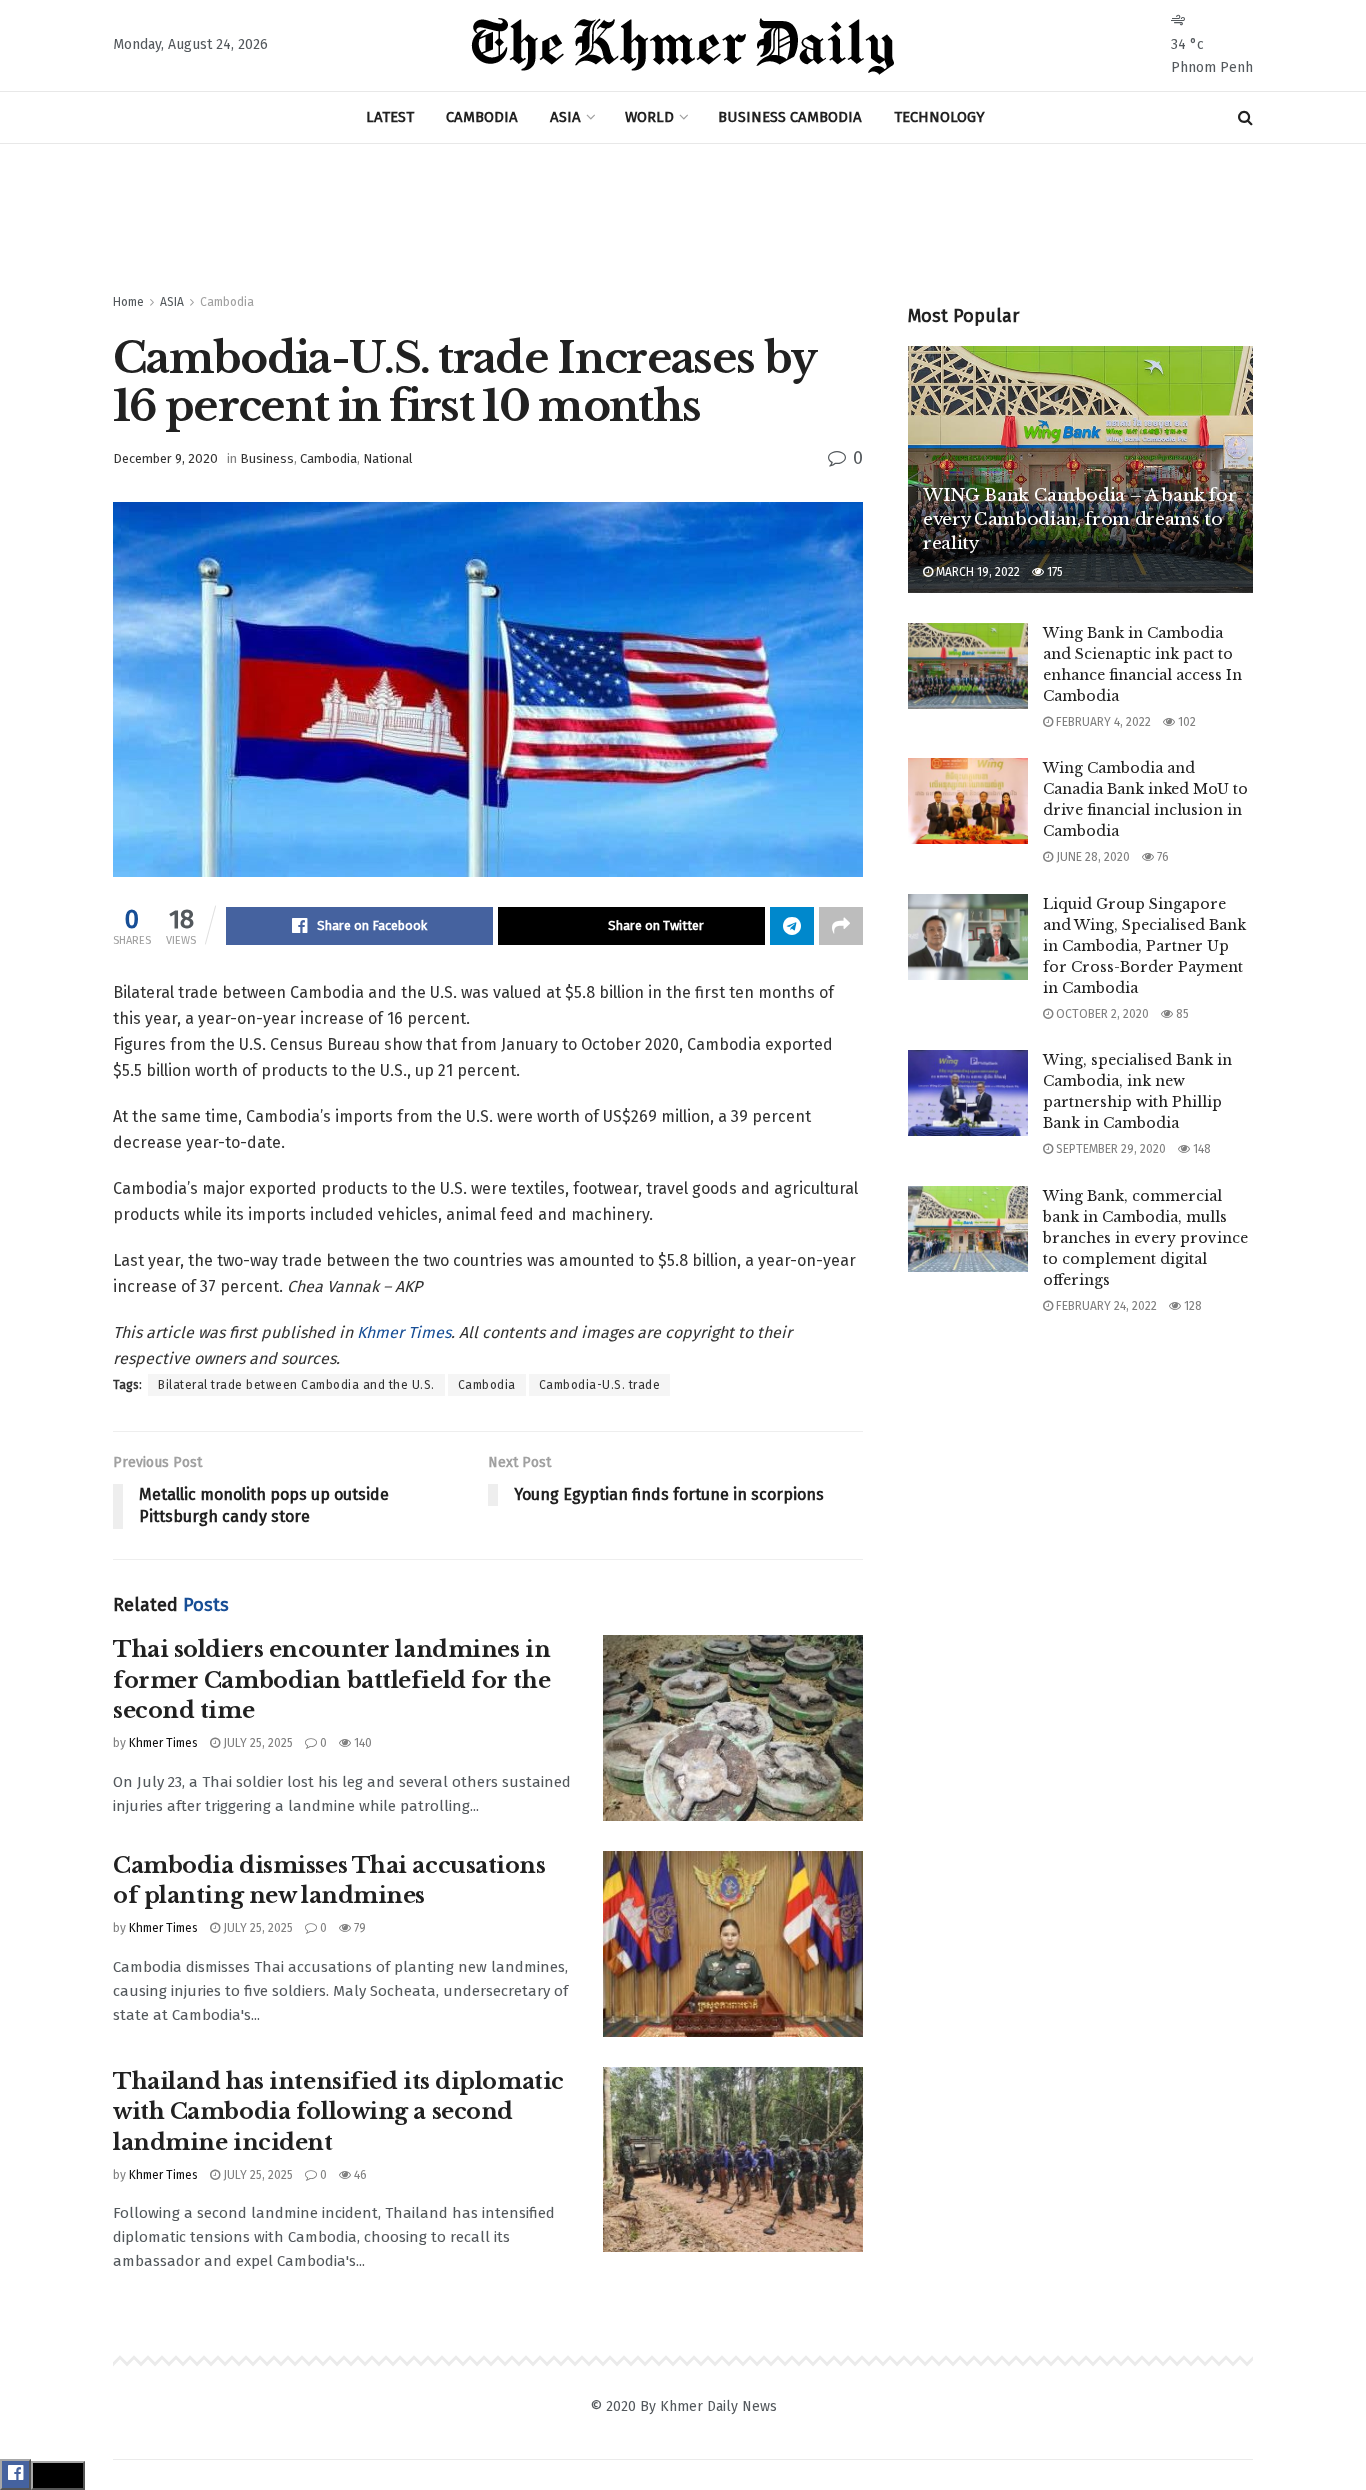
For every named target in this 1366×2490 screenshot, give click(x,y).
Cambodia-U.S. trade (600, 1385)
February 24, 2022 (1105, 1306)
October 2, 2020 (1101, 1014)
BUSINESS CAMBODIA (790, 117)
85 (1181, 1014)
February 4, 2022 (1102, 722)
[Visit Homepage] (683, 46)
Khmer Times (404, 1332)
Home (128, 302)
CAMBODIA (482, 117)
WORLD (649, 117)
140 (361, 1743)
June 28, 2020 (1091, 857)
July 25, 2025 (256, 1743)
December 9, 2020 (165, 458)
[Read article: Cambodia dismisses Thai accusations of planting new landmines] (733, 1944)
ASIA (565, 117)
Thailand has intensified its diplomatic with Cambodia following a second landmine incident (338, 2112)
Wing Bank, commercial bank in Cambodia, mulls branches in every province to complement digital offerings (1145, 1238)
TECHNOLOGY (939, 117)
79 (358, 1928)
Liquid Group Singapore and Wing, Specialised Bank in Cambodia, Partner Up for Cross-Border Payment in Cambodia (1144, 946)
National (388, 458)
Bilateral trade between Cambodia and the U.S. (296, 1385)
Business (267, 458)
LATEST (390, 117)
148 (1200, 1149)
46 (359, 2175)
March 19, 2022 (976, 572)
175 (1053, 572)
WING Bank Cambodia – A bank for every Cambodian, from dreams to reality (1079, 519)
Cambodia (227, 302)
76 (1161, 857)
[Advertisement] (683, 219)
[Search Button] (1245, 117)
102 (1185, 722)
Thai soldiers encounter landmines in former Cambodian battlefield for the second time (331, 1680)
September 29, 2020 (1109, 1149)
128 (1191, 1306)
